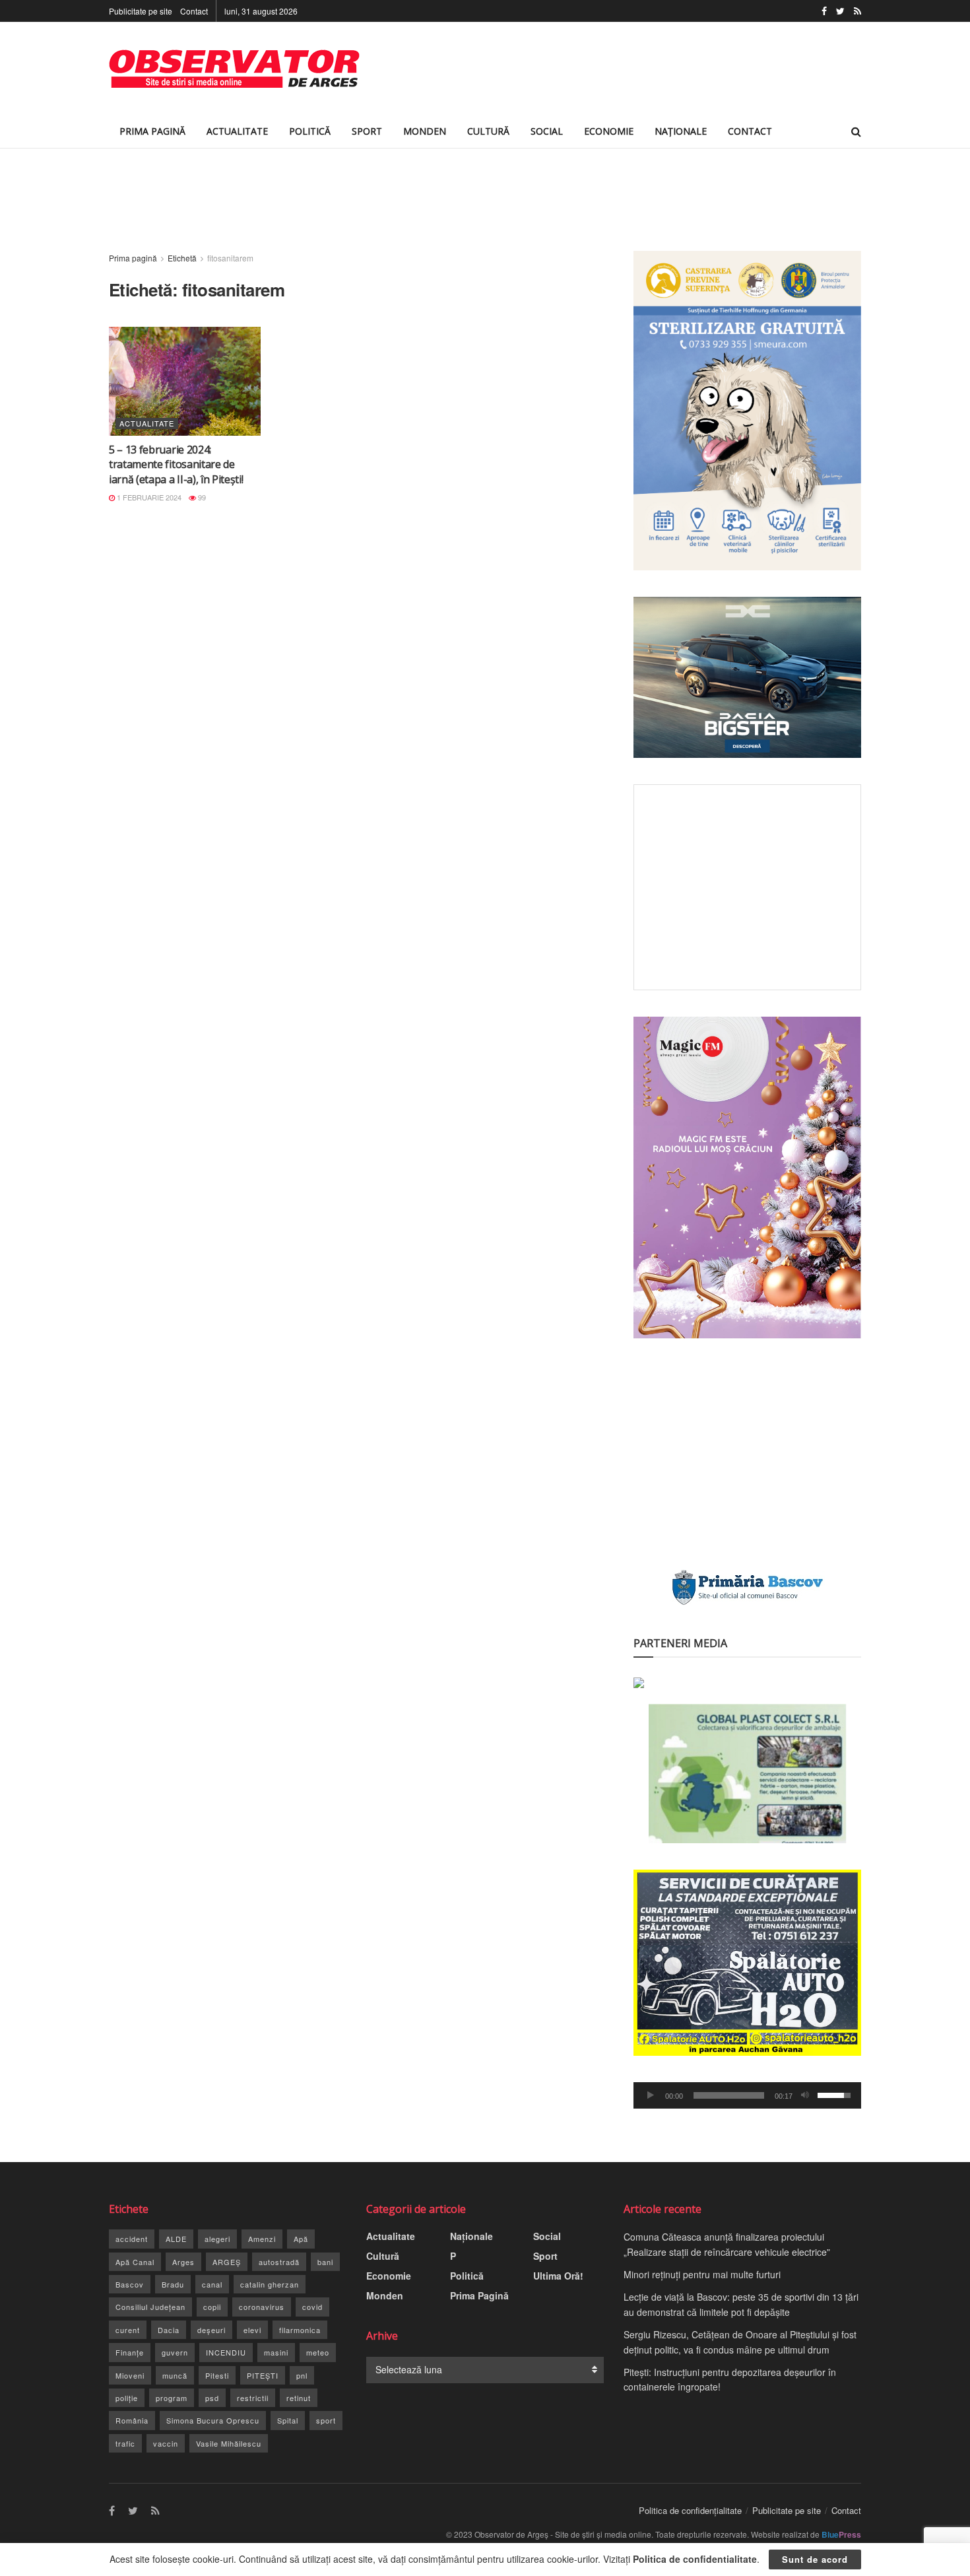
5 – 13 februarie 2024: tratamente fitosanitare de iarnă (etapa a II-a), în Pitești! (176, 464)
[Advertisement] (621, 69)
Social (547, 131)
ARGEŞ (227, 2262)
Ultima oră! (558, 2276)
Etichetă (182, 258)
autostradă (279, 2262)
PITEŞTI (263, 2375)
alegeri (217, 2239)
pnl (302, 2375)
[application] (747, 2095)
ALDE (176, 2239)
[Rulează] (651, 2095)
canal (212, 2284)
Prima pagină (133, 258)
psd (212, 2398)
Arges (183, 2262)
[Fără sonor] (805, 2095)
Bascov (130, 2284)
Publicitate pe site (141, 11)
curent (128, 2330)
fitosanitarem (230, 258)
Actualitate (237, 131)
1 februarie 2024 (148, 497)
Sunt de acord (815, 2559)
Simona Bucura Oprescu (213, 2420)
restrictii (253, 2398)
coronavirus (262, 2307)
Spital (288, 2420)
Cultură (488, 131)
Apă (301, 2239)
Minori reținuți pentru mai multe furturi (702, 2274)
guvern (175, 2352)
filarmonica (300, 2330)
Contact (194, 11)
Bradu (173, 2284)
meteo (318, 2352)
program (172, 2398)
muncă (175, 2375)
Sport (367, 131)
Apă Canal (135, 2262)
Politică (310, 131)
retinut (299, 2398)
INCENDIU (226, 2352)
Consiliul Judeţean (150, 2307)
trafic (125, 2443)
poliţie (127, 2398)
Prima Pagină (152, 131)
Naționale (681, 131)
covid (312, 2307)
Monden (425, 131)
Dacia (169, 2330)
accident (132, 2239)
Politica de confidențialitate (690, 2510)
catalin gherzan (270, 2284)
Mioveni (130, 2375)
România (132, 2420)
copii (212, 2307)
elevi (252, 2330)
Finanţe (130, 2352)
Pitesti (217, 2375)
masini (276, 2352)
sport (326, 2420)
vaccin (166, 2443)
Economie (609, 131)
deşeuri (211, 2330)
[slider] (729, 2095)
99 (201, 497)
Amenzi (262, 2239)
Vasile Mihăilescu (229, 2443)
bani (325, 2262)
